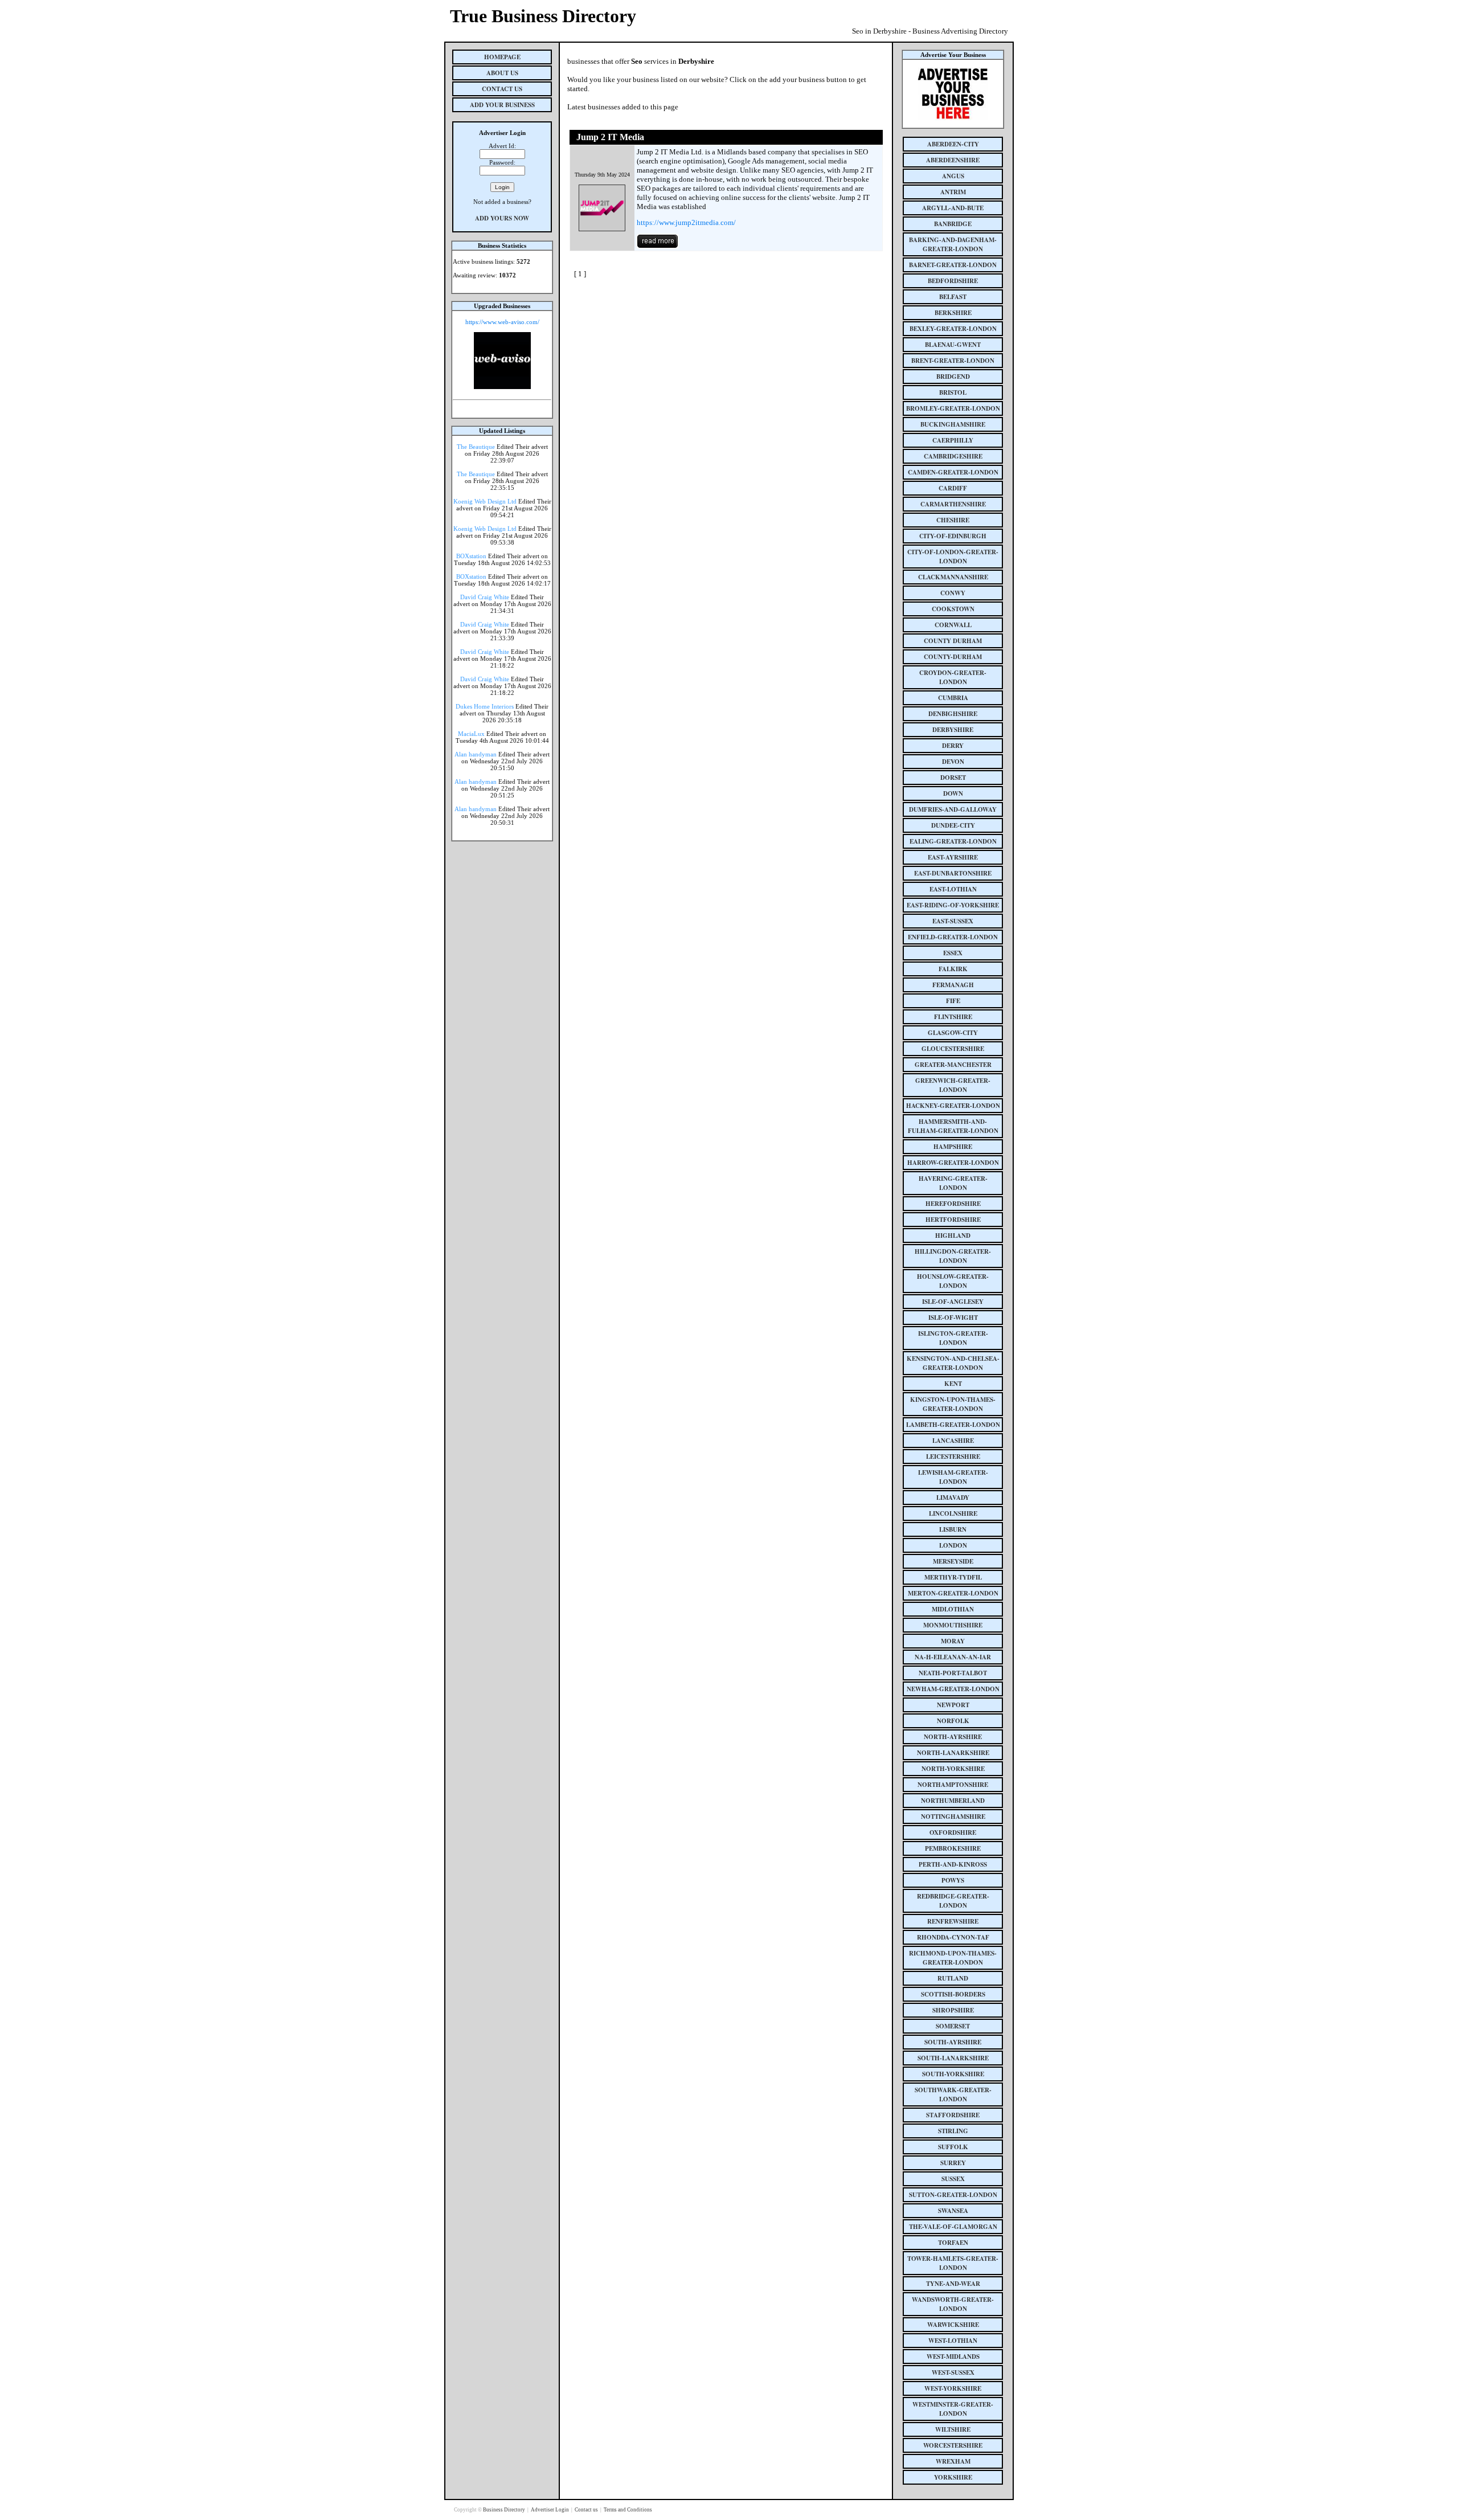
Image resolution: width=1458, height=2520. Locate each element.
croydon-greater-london (953, 677)
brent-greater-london (953, 361)
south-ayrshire (953, 2042)
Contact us (587, 2510)
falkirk (953, 969)
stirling (953, 2131)
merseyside (953, 1561)
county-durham (953, 657)
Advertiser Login (550, 2510)
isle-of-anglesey (953, 1302)
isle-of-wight (953, 1318)
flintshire (953, 1017)
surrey (953, 2163)
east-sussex (953, 921)
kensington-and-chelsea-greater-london (953, 1363)
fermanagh (953, 985)
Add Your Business (502, 105)
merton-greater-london (953, 1593)
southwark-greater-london (953, 2094)
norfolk (953, 1721)
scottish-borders (953, 1994)
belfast (953, 297)
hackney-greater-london (953, 1106)
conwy (953, 593)
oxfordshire (953, 1832)
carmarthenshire (953, 504)
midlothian (953, 1609)
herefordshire (953, 1204)
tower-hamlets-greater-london (953, 2263)
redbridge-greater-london (953, 1901)
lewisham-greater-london (953, 1477)
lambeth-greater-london (953, 1425)
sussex (953, 2179)
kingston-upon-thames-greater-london (953, 1404)
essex (953, 953)
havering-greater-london (953, 1183)
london (953, 1545)
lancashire (953, 1441)
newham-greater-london (953, 1689)
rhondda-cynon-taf (953, 1937)
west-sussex (953, 2372)
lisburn (953, 1529)
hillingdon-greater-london (953, 1256)
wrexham (953, 2461)
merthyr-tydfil (953, 1577)
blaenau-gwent (953, 345)
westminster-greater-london (953, 2409)
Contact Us (502, 89)
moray (953, 1641)
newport (953, 1705)
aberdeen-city (953, 144)
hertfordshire (953, 1220)
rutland (953, 1978)
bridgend (953, 377)
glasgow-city (953, 1033)
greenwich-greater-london (953, 1085)
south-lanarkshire (953, 2058)
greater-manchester (953, 1065)
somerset (953, 2026)
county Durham (953, 641)
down (953, 793)
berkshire (953, 313)
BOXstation (471, 556)
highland (953, 1236)
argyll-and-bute (953, 208)
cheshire (953, 520)
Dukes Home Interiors (485, 706)
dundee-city (953, 825)
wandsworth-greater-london (953, 2304)
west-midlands (953, 2357)
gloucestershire (953, 1049)
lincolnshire (953, 1513)
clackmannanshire (953, 577)
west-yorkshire (953, 2388)
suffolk (953, 2147)
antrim (953, 192)
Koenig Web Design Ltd (485, 501)
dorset (953, 778)
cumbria (953, 698)
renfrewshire (953, 1921)
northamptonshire (953, 1785)
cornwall (953, 625)
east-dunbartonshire (953, 873)
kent (953, 1384)
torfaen (953, 2243)
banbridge (953, 224)
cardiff (953, 488)
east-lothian (953, 889)
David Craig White (485, 597)
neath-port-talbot (953, 1673)
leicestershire (953, 1457)
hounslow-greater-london (953, 1281)
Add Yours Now (502, 218)
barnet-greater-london (953, 265)
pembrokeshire (953, 1848)
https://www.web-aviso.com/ (502, 322)
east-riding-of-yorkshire (953, 905)
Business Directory (505, 2510)
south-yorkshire (953, 2074)
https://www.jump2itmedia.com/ (686, 222)
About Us (502, 73)
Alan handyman (476, 754)
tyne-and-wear (953, 2284)
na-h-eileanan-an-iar (953, 1657)
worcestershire (953, 2445)
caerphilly (953, 440)
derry (953, 746)
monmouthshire (953, 1625)
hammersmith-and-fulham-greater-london (953, 1126)
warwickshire (953, 2325)
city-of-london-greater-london (953, 557)
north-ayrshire (953, 1737)
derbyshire (953, 730)
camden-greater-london (953, 472)
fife (953, 1001)
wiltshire (953, 2429)
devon (953, 762)
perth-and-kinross (953, 1864)
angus (953, 176)
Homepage (502, 57)
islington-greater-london (953, 1338)
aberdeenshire (953, 160)
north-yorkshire (953, 1769)
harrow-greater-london (953, 1163)
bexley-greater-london (953, 329)
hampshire (953, 1147)
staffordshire (953, 2115)
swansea (953, 2211)
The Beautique (476, 447)
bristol (953, 392)
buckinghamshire (953, 424)
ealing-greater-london (953, 841)
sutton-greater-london (953, 2195)
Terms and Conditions (628, 2510)
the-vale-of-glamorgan (953, 2227)
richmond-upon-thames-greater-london (953, 1958)
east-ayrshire (953, 857)
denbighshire (953, 714)
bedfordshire (953, 281)
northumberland (953, 1801)
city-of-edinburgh (953, 536)
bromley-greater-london (953, 408)
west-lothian (953, 2341)
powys (953, 1880)
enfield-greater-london (953, 937)
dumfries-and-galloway (953, 809)
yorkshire (953, 2477)
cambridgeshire (953, 456)
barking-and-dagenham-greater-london (953, 244)
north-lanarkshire (953, 1753)
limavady (953, 1498)
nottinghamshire (953, 1817)
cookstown (953, 609)
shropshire (953, 2010)
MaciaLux (471, 734)
